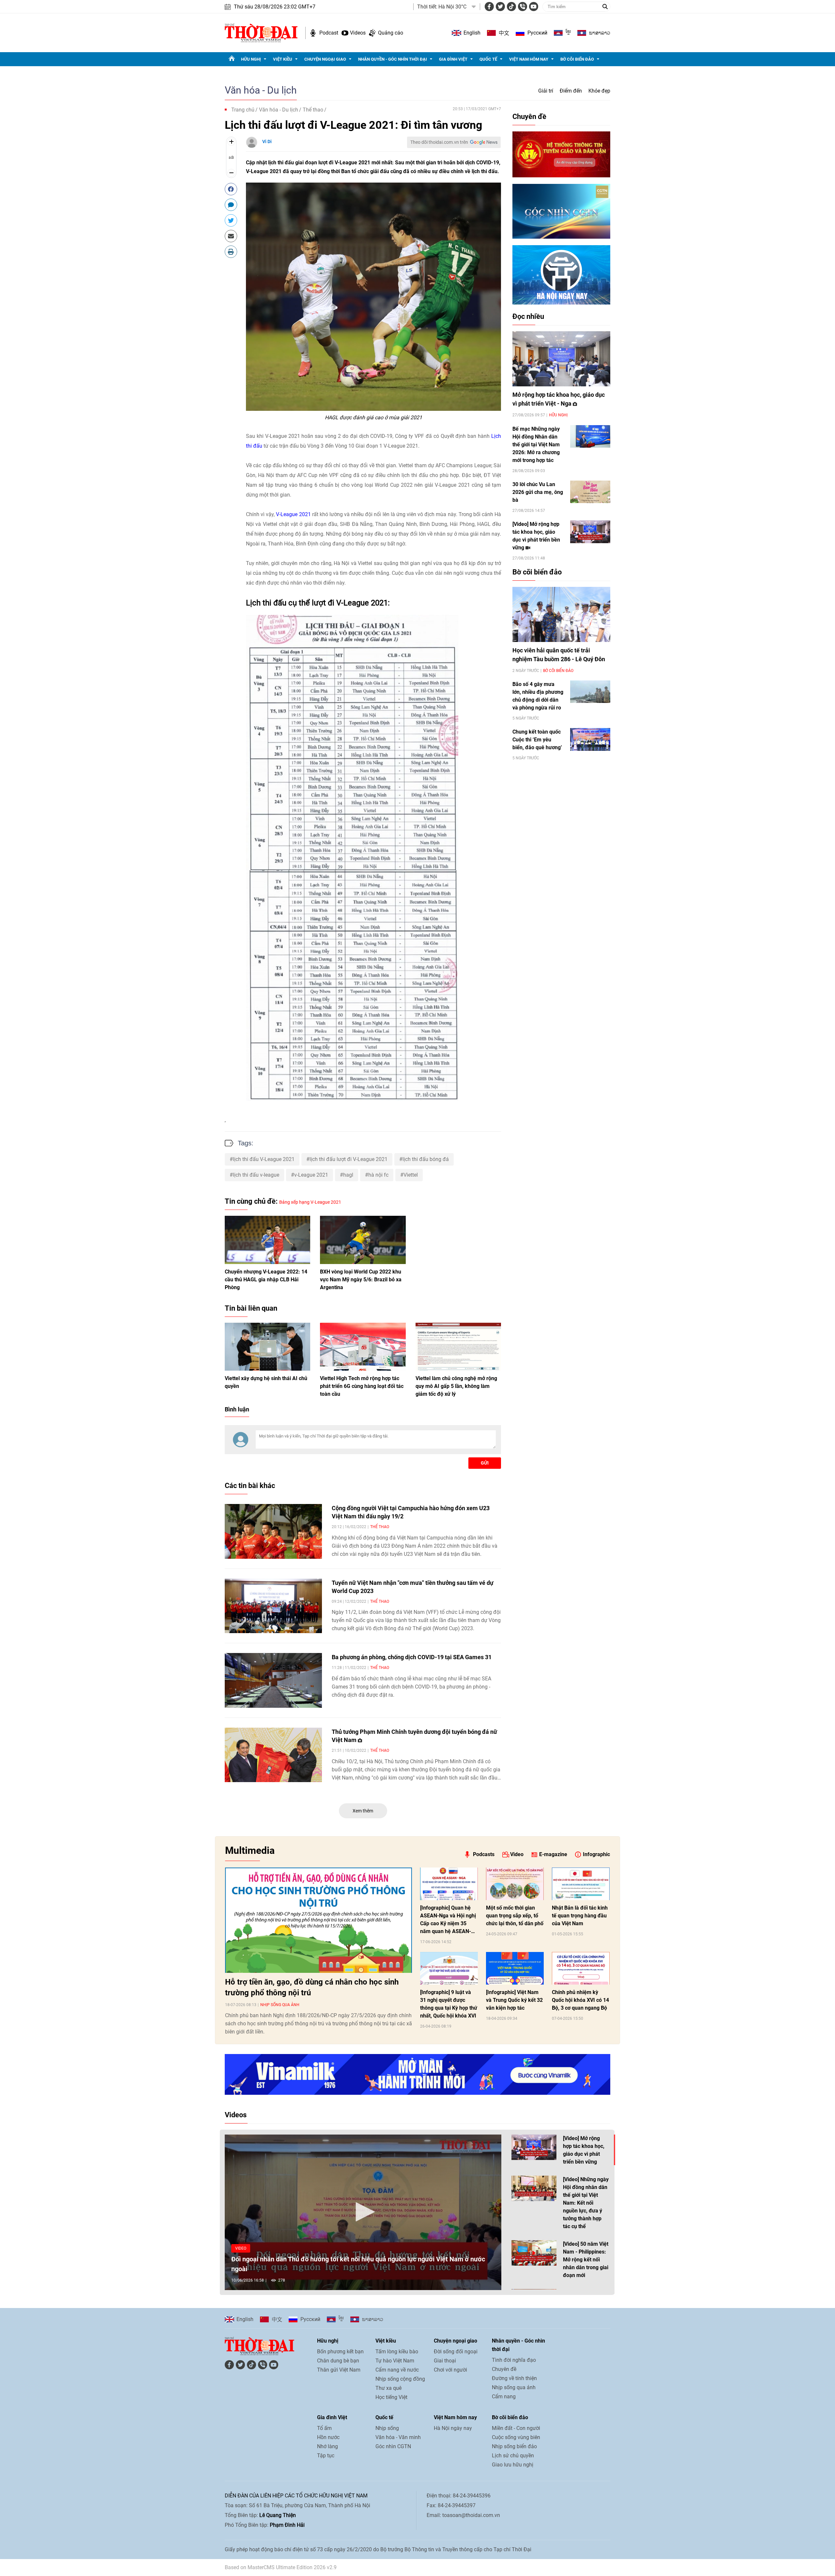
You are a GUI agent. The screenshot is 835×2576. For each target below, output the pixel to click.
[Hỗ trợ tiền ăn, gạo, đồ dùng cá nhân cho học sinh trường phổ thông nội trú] (319, 1920)
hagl (348, 1175)
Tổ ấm (324, 2428)
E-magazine (553, 1854)
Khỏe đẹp (599, 91)
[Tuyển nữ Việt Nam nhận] (273, 1606)
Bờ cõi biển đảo (577, 59)
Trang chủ (243, 110)
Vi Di (267, 141)
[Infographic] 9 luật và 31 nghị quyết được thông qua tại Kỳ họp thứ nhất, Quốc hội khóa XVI (449, 2004)
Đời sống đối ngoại (456, 2352)
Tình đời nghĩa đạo (514, 2360)
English (472, 33)
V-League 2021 (293, 514)
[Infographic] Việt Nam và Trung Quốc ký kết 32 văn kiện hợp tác (514, 2000)
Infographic (596, 1854)
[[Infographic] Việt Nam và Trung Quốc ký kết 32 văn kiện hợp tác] (515, 1968)
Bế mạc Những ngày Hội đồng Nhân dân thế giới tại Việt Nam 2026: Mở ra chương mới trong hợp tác (536, 445)
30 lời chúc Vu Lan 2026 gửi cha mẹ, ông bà (538, 492)
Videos (358, 33)
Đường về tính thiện (514, 2378)
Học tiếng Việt (391, 2397)
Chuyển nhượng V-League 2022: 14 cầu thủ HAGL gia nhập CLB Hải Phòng (266, 1280)
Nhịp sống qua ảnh (280, 2005)
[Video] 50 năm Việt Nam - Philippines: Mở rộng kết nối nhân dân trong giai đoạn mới (586, 2260)
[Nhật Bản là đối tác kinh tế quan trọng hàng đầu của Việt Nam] (581, 1884)
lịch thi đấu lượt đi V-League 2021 (349, 1159)
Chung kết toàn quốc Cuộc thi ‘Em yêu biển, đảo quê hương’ (537, 740)
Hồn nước (328, 2437)
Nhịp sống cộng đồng (400, 2379)
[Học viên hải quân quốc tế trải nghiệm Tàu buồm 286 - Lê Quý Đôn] (561, 614)
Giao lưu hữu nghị (513, 2465)
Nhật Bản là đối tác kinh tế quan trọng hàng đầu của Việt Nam (580, 1916)
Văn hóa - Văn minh (398, 2437)
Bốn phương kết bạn (340, 2352)
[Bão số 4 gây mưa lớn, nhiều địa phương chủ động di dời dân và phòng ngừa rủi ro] (590, 692)
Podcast (329, 33)
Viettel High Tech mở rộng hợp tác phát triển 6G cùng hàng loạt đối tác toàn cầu (362, 1386)
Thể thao (313, 110)
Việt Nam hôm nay (529, 59)
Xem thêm (363, 1811)
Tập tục (326, 2456)
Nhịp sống (387, 2428)
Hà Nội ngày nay (453, 2428)
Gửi (485, 1463)
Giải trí (546, 91)
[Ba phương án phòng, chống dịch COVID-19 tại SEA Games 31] (273, 1680)
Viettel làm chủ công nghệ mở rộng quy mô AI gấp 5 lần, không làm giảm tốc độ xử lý (456, 1386)
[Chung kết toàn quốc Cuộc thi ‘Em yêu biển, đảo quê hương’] (590, 739)
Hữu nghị (251, 59)
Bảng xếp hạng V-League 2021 (310, 1202)
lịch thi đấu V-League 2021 (264, 1159)
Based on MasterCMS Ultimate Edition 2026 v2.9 (281, 2567)
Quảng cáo (391, 33)
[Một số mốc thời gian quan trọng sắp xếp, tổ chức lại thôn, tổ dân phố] (515, 1884)
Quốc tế (488, 59)
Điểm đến (571, 91)
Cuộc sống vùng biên (516, 2437)
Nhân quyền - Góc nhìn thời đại (393, 59)
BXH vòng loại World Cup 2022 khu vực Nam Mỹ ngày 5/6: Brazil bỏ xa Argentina (361, 1280)
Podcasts (484, 1854)
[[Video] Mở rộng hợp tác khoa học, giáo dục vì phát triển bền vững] (590, 532)
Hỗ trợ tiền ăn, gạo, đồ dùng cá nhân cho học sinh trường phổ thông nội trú (312, 1987)
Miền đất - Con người (516, 2428)
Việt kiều (283, 59)
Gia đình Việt (453, 59)
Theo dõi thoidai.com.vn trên (439, 142)
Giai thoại (445, 2361)
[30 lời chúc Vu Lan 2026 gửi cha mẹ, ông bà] (590, 492)
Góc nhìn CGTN (393, 2446)
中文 (504, 33)
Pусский (537, 33)
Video (517, 1854)
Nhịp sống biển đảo (514, 2446)
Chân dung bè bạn (338, 2361)
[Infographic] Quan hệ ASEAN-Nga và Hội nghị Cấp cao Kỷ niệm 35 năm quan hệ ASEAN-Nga (448, 1920)
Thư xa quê (388, 2388)
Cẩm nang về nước (397, 2370)
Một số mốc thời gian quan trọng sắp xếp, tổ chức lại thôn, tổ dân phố (515, 1916)
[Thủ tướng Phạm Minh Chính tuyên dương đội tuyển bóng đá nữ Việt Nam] (273, 1755)
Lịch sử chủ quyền (513, 2456)
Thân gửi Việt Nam (339, 2370)
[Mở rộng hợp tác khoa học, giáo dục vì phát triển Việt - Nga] (561, 359)
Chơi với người (450, 2370)
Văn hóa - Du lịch (261, 90)
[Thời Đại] (261, 32)
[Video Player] (363, 2212)
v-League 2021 (311, 1175)
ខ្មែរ (568, 33)
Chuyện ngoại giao (325, 59)
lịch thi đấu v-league (256, 1175)
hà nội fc (378, 1175)
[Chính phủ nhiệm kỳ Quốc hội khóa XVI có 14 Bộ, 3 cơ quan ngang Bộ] (581, 1968)
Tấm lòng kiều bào (397, 2352)
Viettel (411, 1175)
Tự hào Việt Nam (395, 2361)
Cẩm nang (504, 2397)
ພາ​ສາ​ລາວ (600, 33)
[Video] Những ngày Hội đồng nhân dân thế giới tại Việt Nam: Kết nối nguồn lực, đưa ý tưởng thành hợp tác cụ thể (586, 2203)
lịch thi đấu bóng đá (426, 1159)
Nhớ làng (327, 2446)
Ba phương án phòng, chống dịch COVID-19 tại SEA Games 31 (412, 1657)
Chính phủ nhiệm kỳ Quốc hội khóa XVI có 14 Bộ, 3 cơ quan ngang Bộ (580, 2000)
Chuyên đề (529, 117)
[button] (363, 2212)
